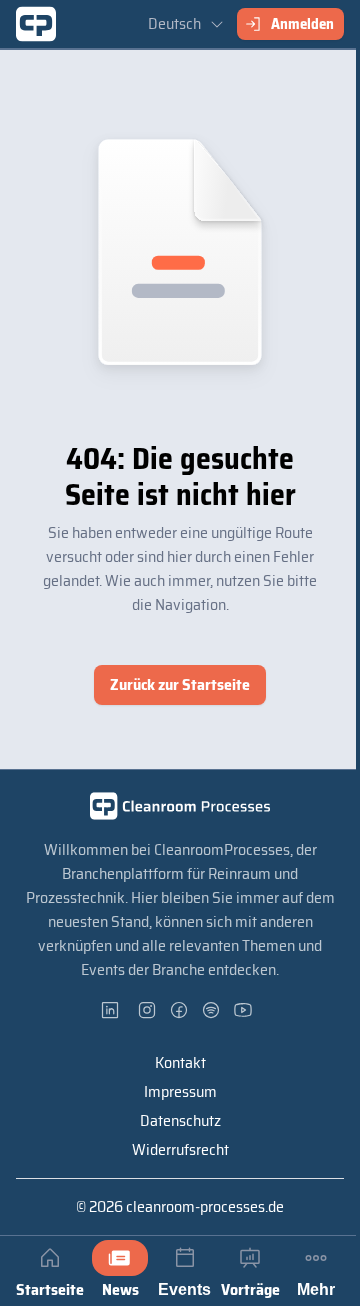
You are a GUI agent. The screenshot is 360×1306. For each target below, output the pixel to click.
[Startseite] (36, 24)
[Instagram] (148, 1010)
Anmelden (302, 24)
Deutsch (174, 23)
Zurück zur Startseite (180, 684)
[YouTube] (244, 1010)
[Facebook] (180, 1010)
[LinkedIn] (116, 1010)
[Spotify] (212, 1010)
